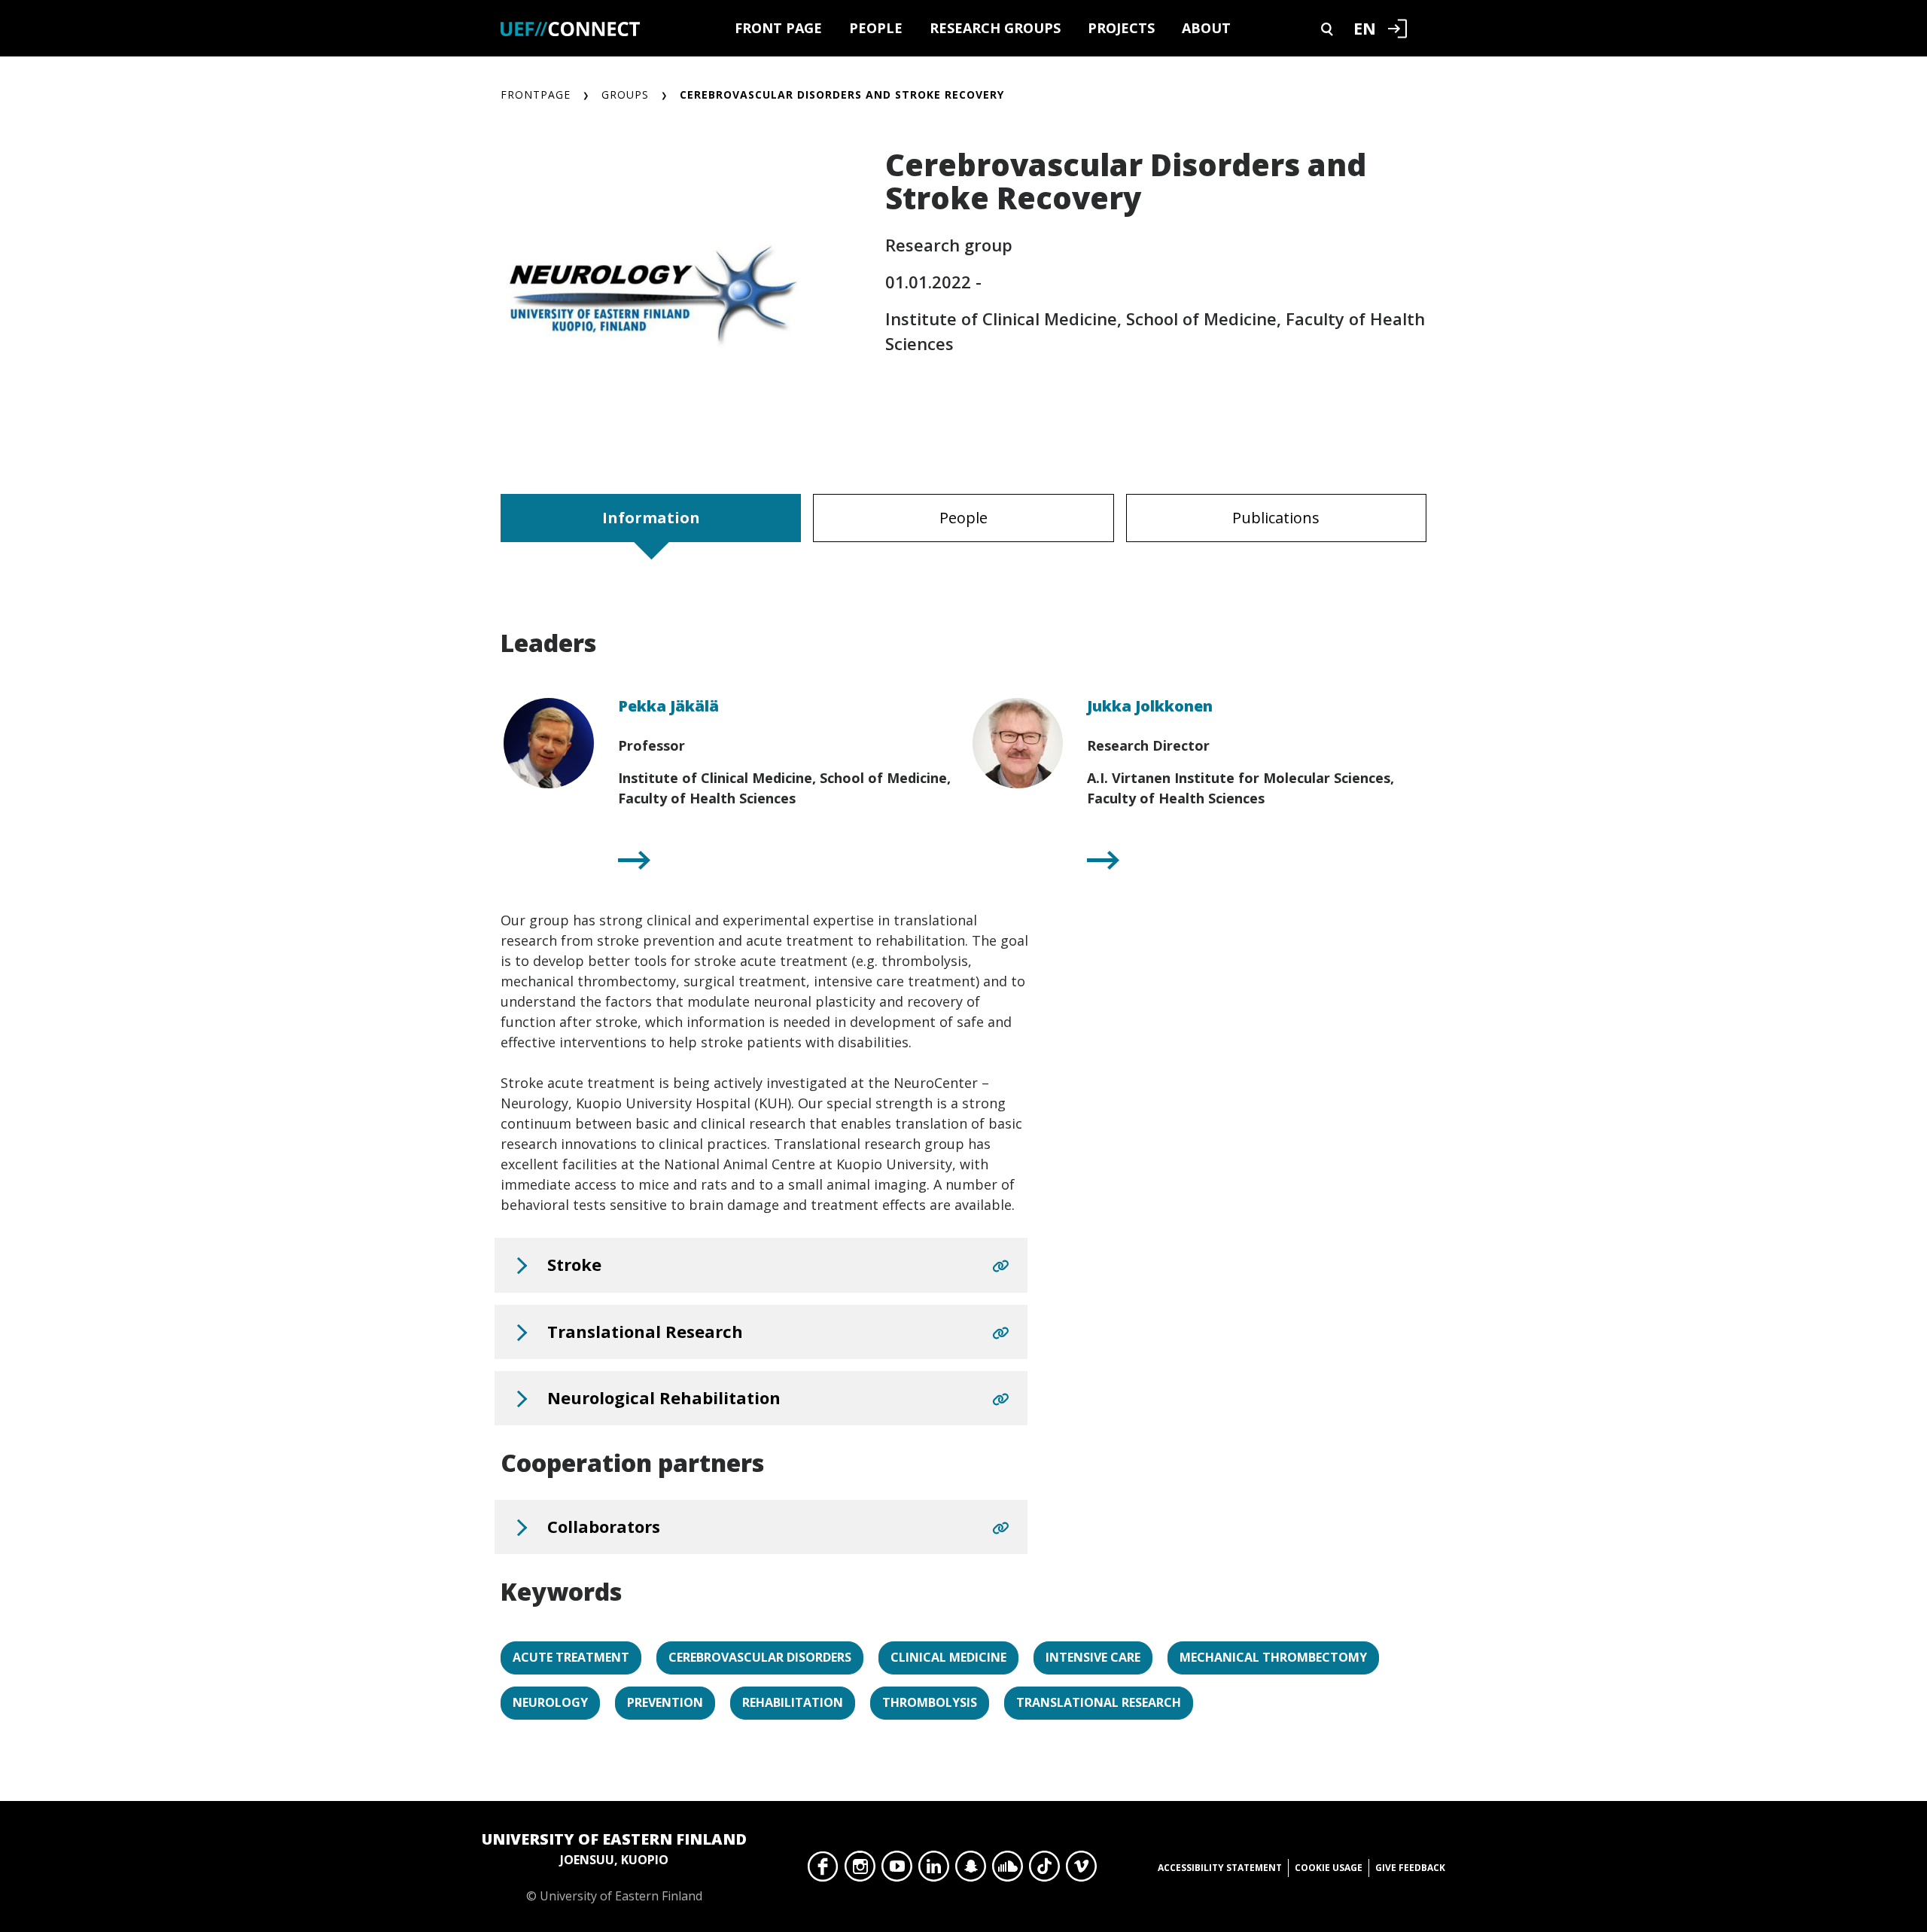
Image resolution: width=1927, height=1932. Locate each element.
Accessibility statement (1220, 1868)
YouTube (897, 1870)
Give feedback (1410, 1868)
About (1206, 28)
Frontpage (536, 94)
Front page (778, 28)
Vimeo (1081, 1870)
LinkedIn (934, 1870)
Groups (625, 94)
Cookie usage (1329, 1868)
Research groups (995, 28)
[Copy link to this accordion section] (1001, 1266)
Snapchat (971, 1870)
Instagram (860, 1870)
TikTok (1044, 1870)
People (876, 28)
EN (1365, 28)
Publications (1276, 518)
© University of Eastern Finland (614, 1866)
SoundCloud (1008, 1870)
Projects (1121, 28)
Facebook (823, 1870)
